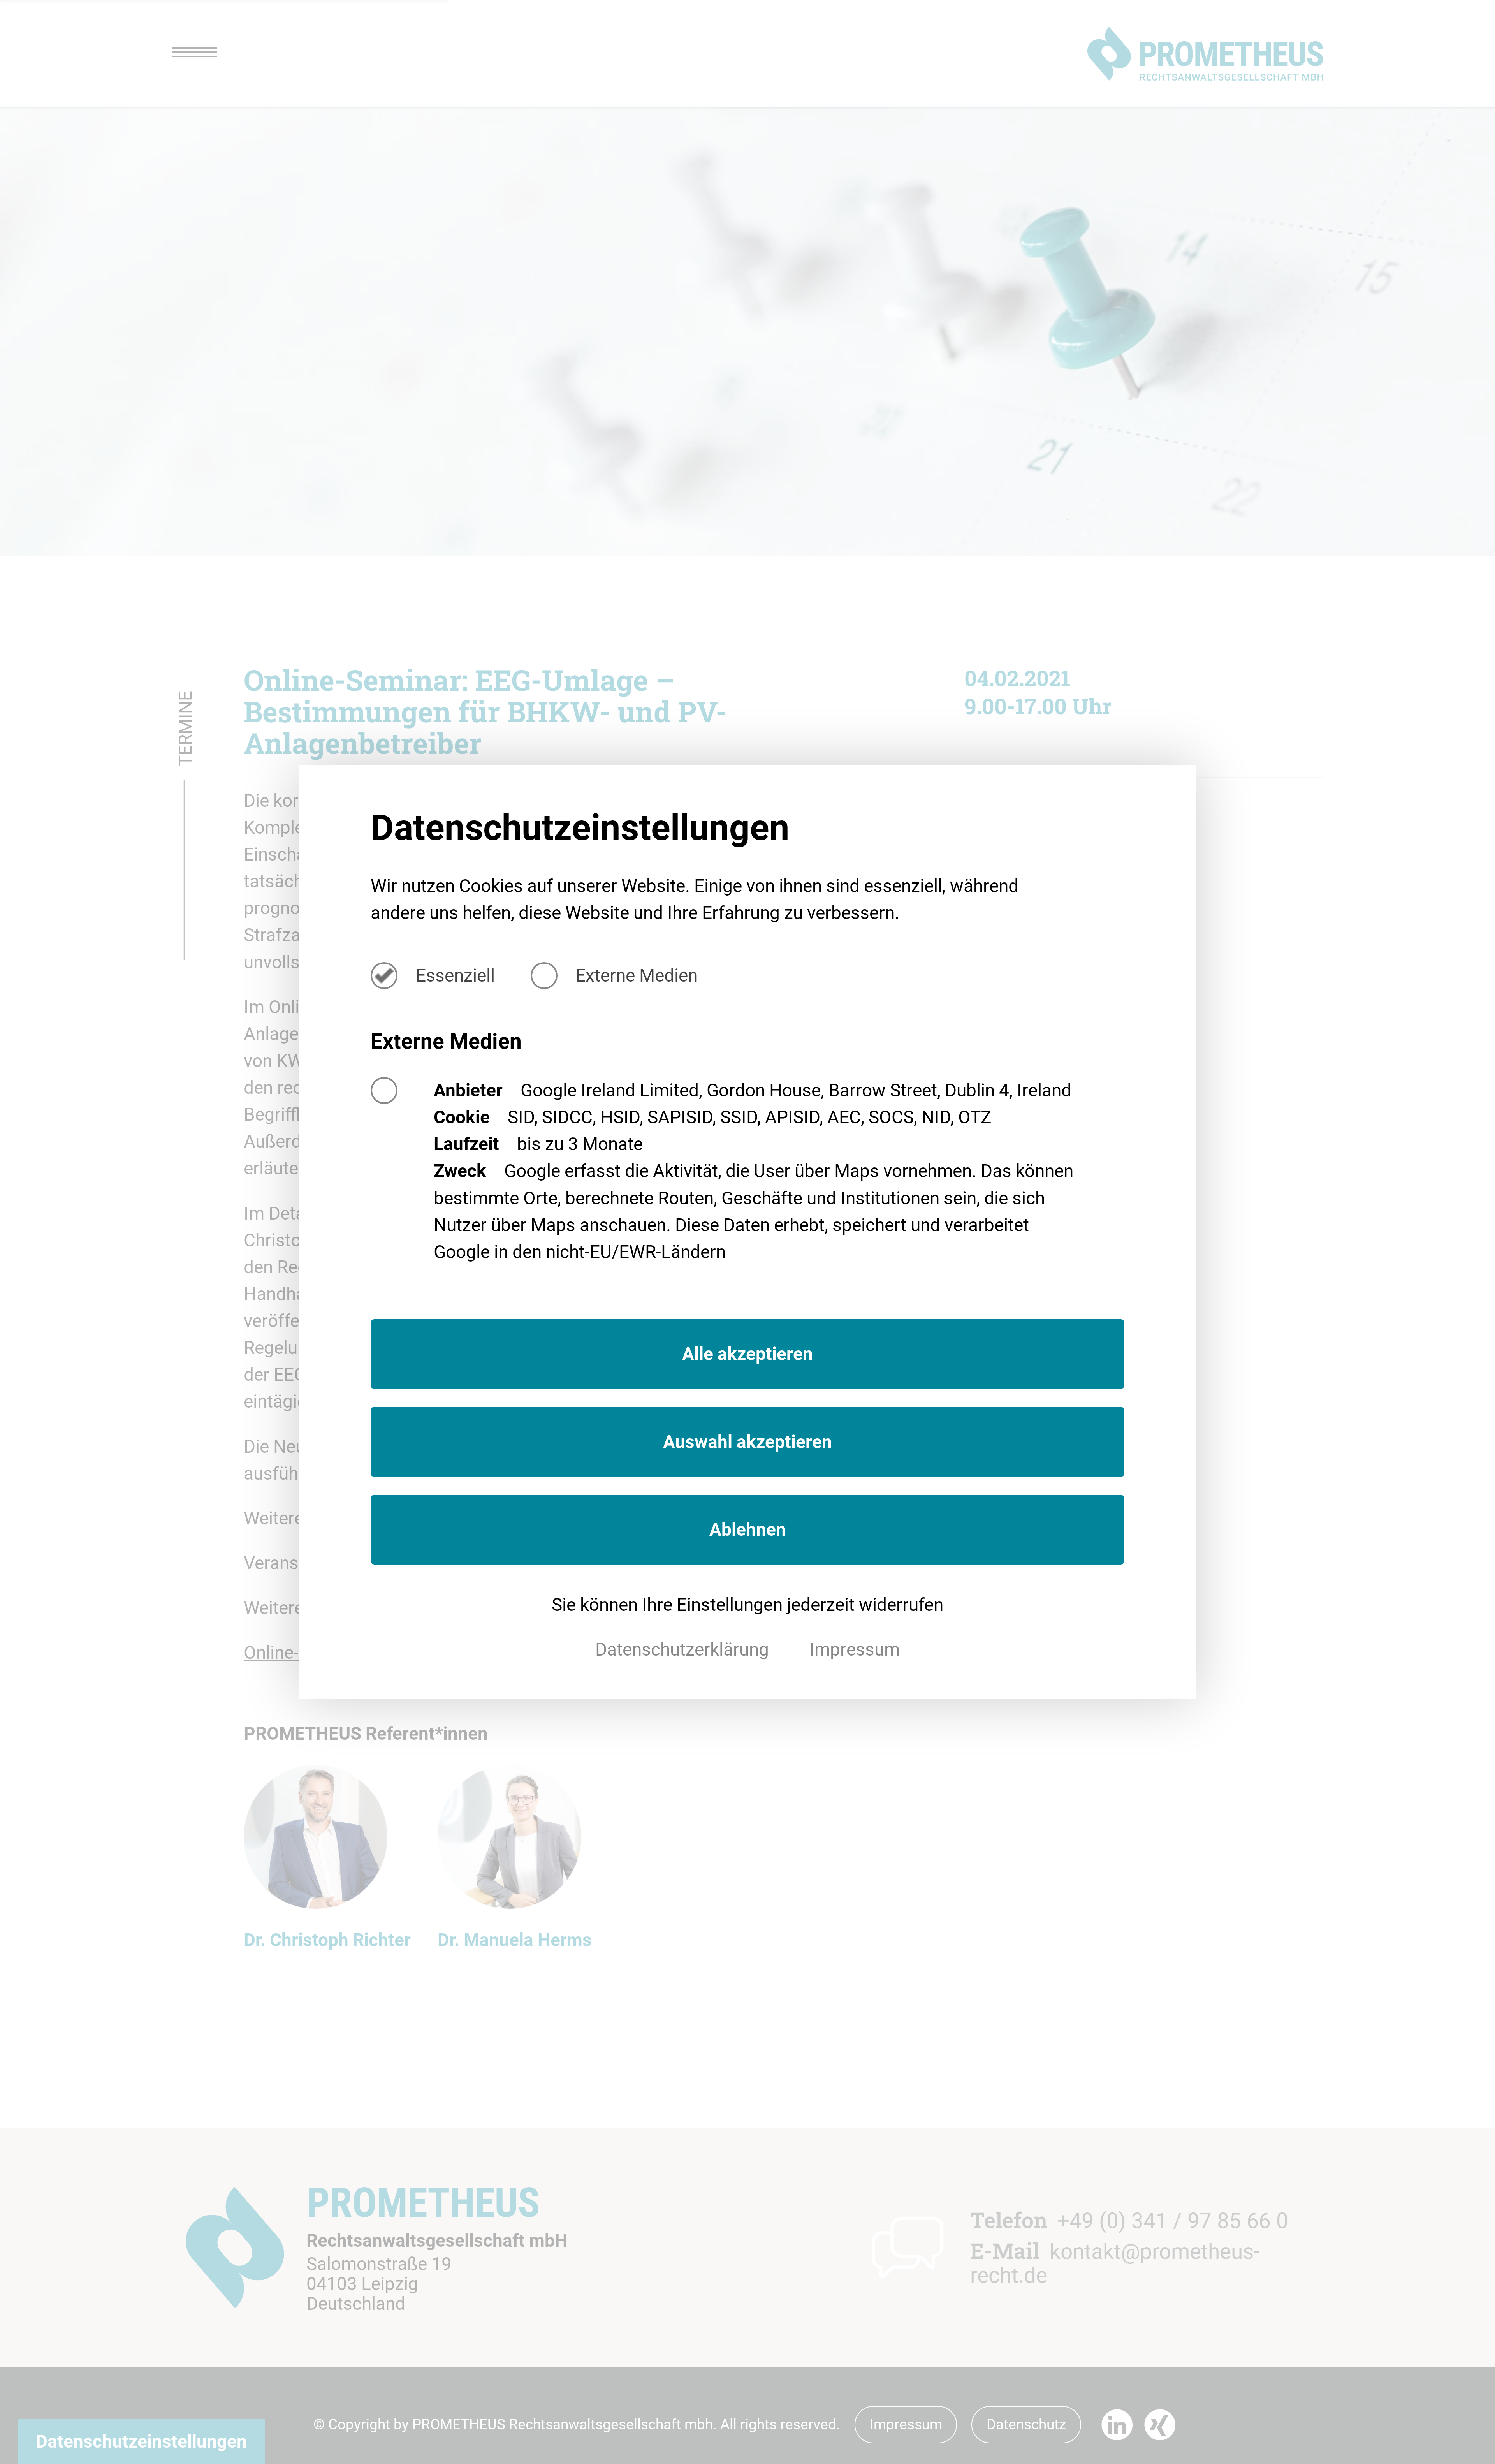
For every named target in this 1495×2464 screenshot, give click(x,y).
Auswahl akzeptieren (747, 1442)
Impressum (855, 1649)
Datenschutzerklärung (684, 1649)
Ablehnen (748, 1529)
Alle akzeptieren (747, 1354)
